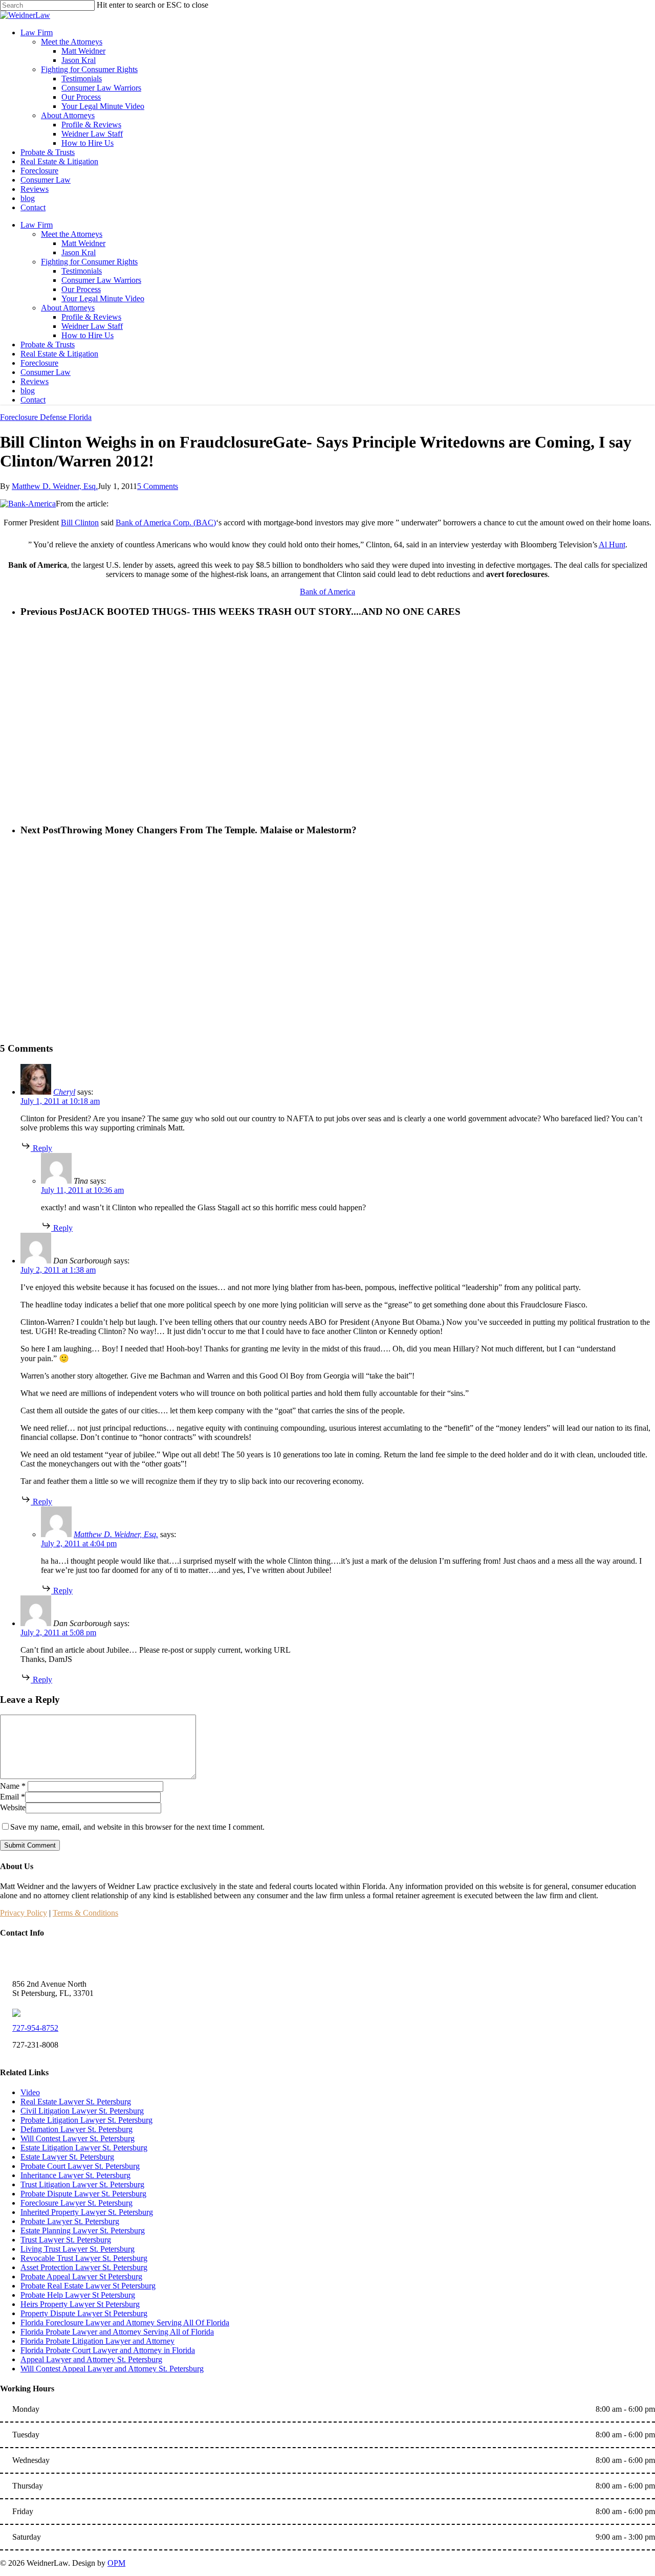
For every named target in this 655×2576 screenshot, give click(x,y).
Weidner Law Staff (92, 326)
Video (30, 2092)
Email (13, 1797)
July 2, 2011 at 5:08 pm (58, 1633)
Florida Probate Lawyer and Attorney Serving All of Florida (117, 2332)
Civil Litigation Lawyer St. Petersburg (82, 2111)
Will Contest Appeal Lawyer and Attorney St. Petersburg (112, 2369)
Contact (33, 400)
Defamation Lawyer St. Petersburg (77, 2129)
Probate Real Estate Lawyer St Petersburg (88, 2286)
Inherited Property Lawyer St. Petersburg (87, 2212)
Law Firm (37, 225)
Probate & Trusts (48, 345)
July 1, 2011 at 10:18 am (60, 1101)
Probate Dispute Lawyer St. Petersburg (83, 2194)
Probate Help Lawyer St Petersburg (78, 2295)
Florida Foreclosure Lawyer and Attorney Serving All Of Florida (125, 2323)
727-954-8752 (35, 2028)
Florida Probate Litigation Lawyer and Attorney (97, 2341)
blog (28, 391)
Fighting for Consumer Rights (89, 262)
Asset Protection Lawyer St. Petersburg (84, 2267)
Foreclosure (39, 363)
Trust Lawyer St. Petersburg (66, 2240)
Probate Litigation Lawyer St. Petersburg (86, 2120)
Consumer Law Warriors (101, 280)
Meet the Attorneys (72, 234)
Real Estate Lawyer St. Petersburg (76, 2102)
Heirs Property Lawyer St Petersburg (80, 2304)
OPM (116, 2563)
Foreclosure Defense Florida (46, 417)
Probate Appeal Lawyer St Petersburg (81, 2277)
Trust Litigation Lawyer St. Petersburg (82, 2184)
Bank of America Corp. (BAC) (166, 523)
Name (13, 1786)
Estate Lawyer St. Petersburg (67, 2157)
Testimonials (82, 271)
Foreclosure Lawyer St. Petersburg (77, 2203)
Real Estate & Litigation (59, 354)
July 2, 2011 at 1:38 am (58, 1270)
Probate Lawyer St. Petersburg (70, 2221)
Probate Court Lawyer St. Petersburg (80, 2166)
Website (13, 1807)
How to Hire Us (88, 335)
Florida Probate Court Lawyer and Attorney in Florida (108, 2350)
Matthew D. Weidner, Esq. (55, 486)
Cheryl (64, 1092)
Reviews (35, 381)
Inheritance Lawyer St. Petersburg (75, 2175)
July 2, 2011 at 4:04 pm (79, 1544)
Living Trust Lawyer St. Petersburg (78, 2249)
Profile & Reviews (91, 317)
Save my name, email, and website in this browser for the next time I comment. (137, 1827)
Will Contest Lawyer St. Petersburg (78, 2138)
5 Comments (158, 486)
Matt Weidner (83, 243)
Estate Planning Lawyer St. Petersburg (83, 2230)
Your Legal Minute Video (103, 298)
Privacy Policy (24, 1913)
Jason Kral (79, 252)
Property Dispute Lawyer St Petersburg (84, 2313)
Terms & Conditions (85, 1913)
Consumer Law (46, 372)
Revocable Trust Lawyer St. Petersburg (84, 2258)
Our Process (81, 289)
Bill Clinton (80, 523)
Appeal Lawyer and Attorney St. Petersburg (91, 2359)
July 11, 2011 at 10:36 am (82, 1190)
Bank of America (327, 592)
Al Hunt (612, 545)
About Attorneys (68, 308)
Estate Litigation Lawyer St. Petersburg (84, 2148)
